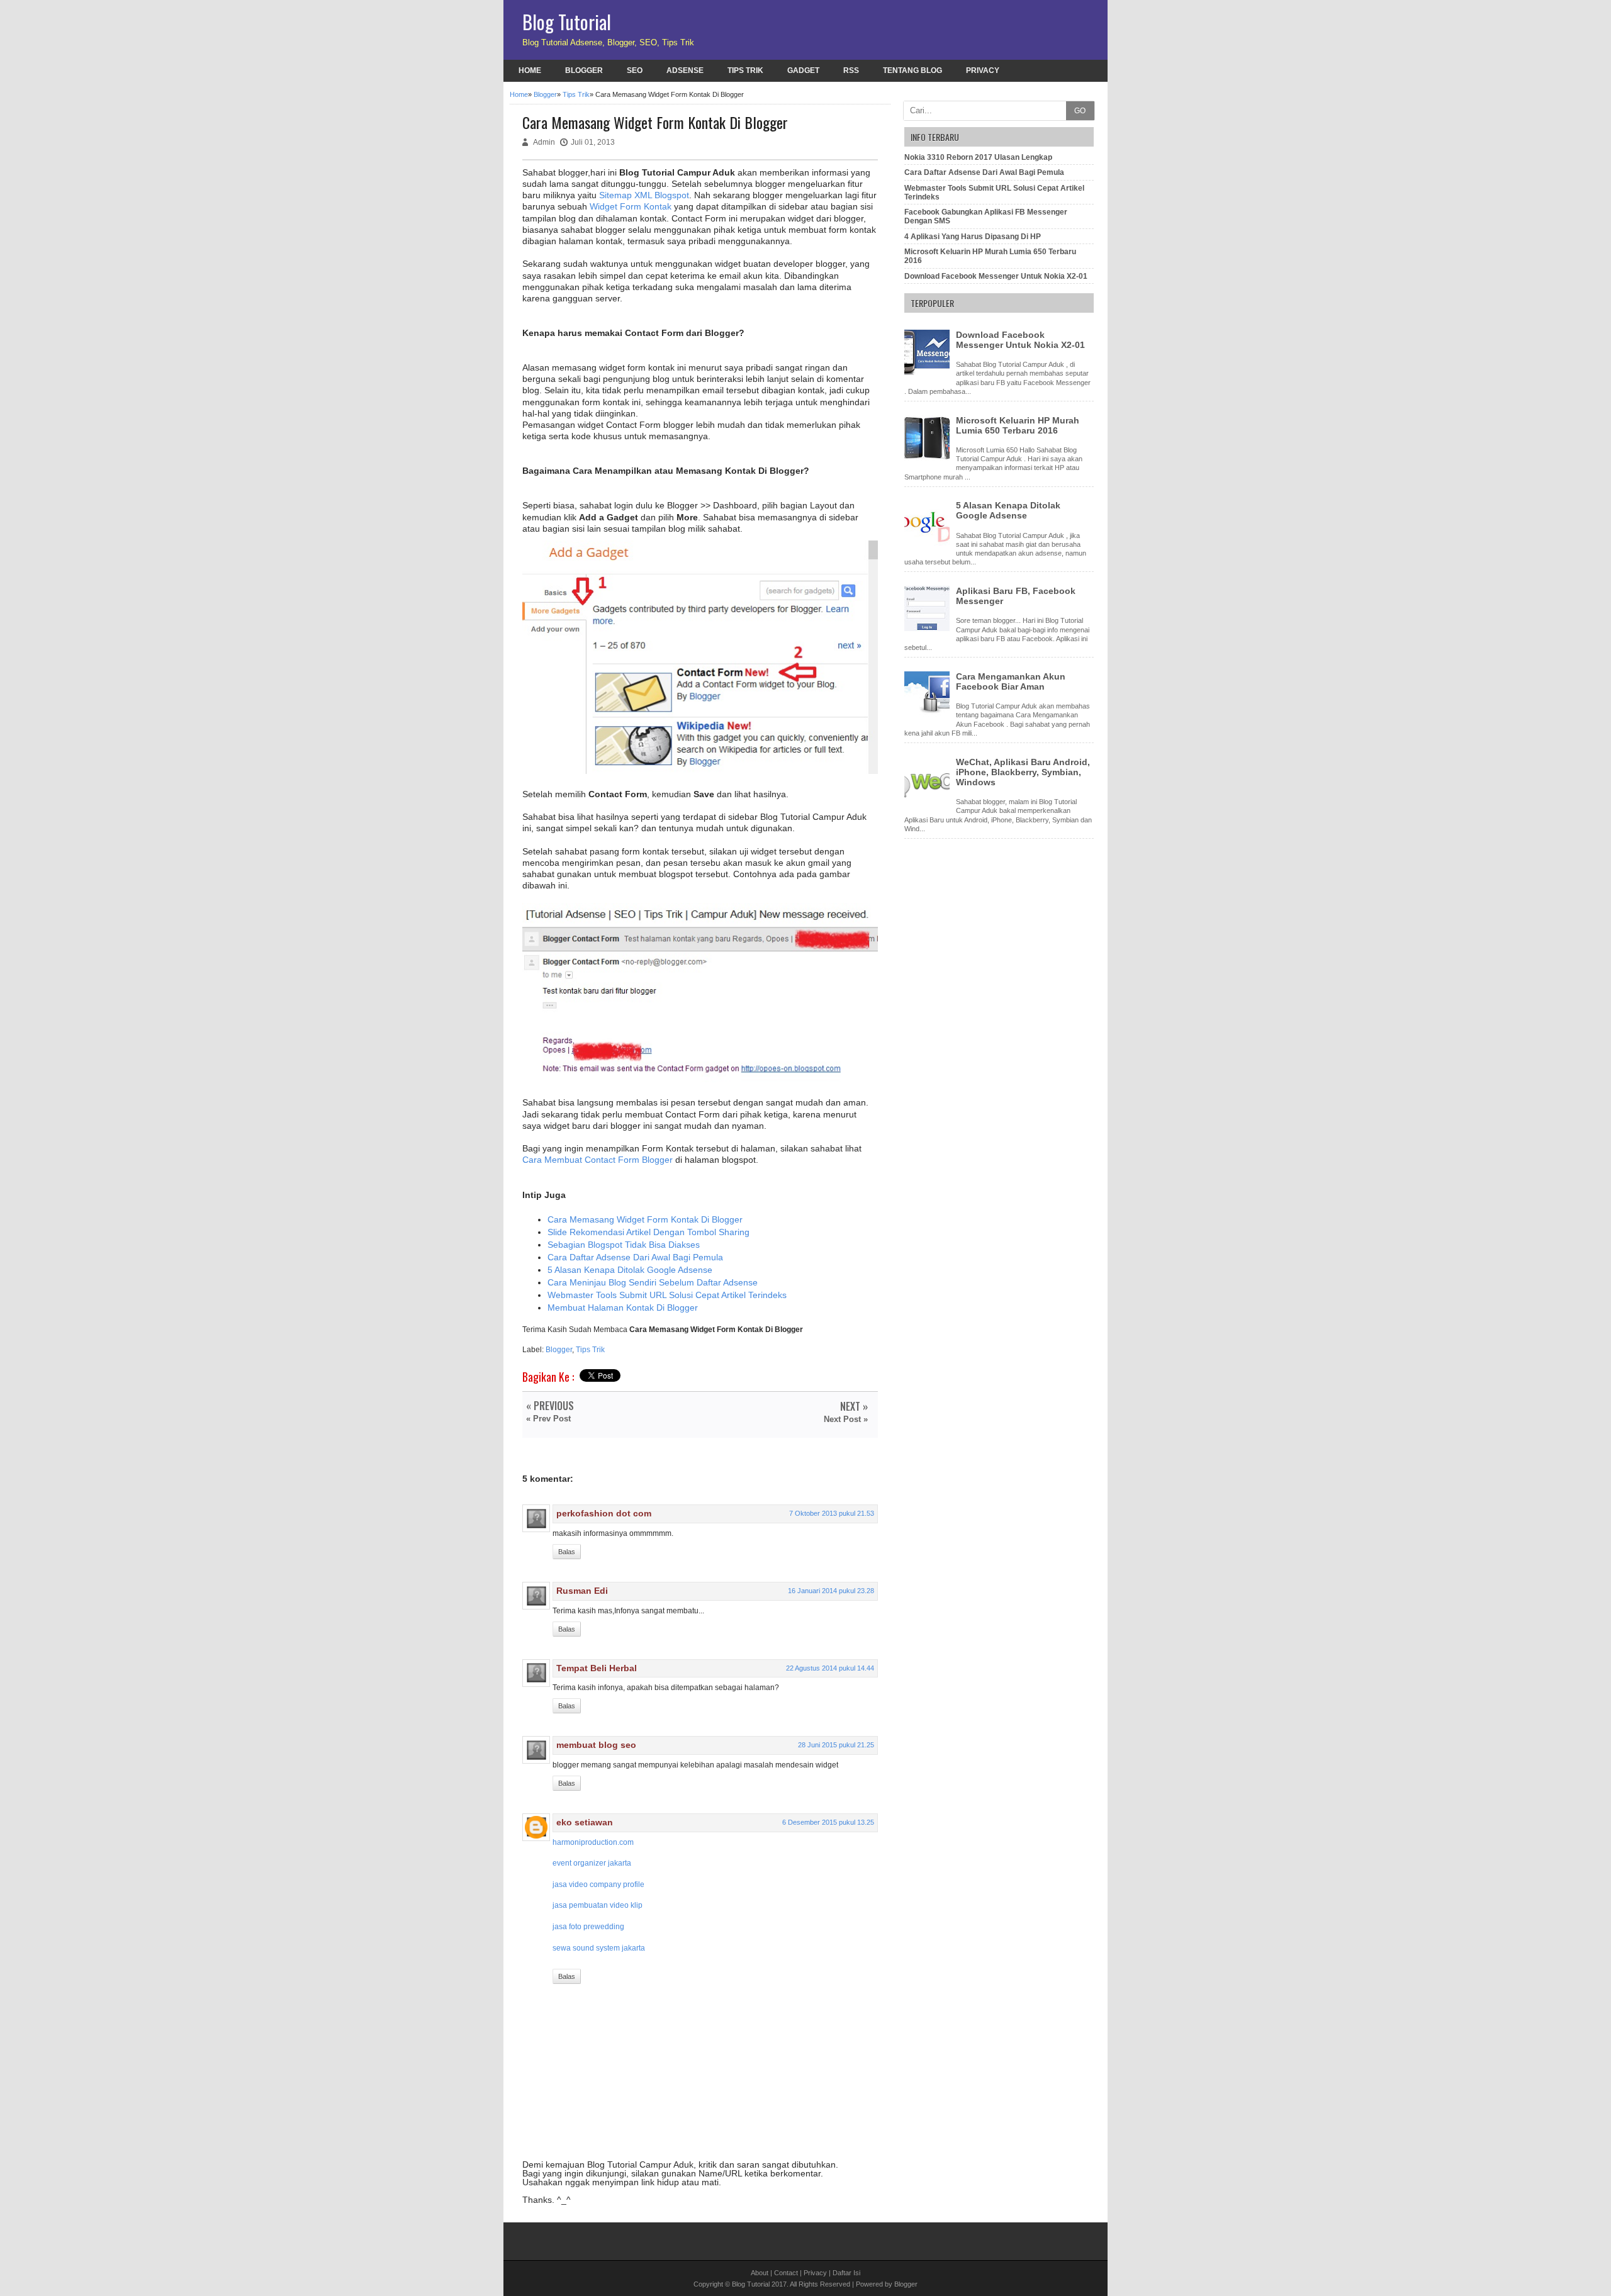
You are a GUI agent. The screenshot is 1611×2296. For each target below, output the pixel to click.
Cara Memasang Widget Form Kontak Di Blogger (645, 1219)
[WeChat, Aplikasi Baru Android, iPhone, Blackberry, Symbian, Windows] (929, 800)
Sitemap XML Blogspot (644, 195)
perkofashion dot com (604, 1513)
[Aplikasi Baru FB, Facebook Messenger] (929, 629)
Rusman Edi (582, 1591)
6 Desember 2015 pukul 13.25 (828, 1822)
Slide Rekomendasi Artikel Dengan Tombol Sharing (648, 1232)
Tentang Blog (912, 70)
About (760, 2273)
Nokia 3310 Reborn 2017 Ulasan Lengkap (978, 157)
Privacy (983, 70)
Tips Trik (745, 70)
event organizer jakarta (592, 1863)
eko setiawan (585, 1822)
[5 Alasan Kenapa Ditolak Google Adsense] (929, 543)
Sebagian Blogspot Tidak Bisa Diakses (624, 1245)
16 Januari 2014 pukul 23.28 (831, 1591)
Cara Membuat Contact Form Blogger (598, 1160)
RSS (851, 70)
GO (1080, 111)
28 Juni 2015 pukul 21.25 (836, 1745)
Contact (786, 2273)
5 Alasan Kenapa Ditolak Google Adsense (630, 1270)
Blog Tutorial (567, 22)
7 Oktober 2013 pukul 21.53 (832, 1513)
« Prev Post (548, 1419)
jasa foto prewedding (588, 1927)
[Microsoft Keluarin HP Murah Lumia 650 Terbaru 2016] (929, 458)
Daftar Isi (846, 2273)
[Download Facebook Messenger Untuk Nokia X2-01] (929, 372)
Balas (567, 1552)
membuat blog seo (596, 1745)
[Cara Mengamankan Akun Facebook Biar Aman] (929, 714)
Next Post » (846, 1419)
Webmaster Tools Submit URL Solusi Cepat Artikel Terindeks (667, 1295)
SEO (635, 70)
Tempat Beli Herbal (597, 1668)
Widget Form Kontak (631, 206)
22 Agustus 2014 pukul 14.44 (830, 1668)
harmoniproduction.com (593, 1842)
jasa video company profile (598, 1884)
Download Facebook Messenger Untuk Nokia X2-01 (996, 276)
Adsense (685, 70)
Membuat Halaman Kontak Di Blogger (623, 1308)
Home (530, 70)
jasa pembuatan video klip (598, 1905)
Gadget (803, 70)
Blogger (584, 70)
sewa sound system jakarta (599, 1948)
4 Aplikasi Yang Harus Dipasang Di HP (973, 237)
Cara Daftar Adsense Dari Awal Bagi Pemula (635, 1257)
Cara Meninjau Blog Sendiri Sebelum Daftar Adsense (653, 1282)
